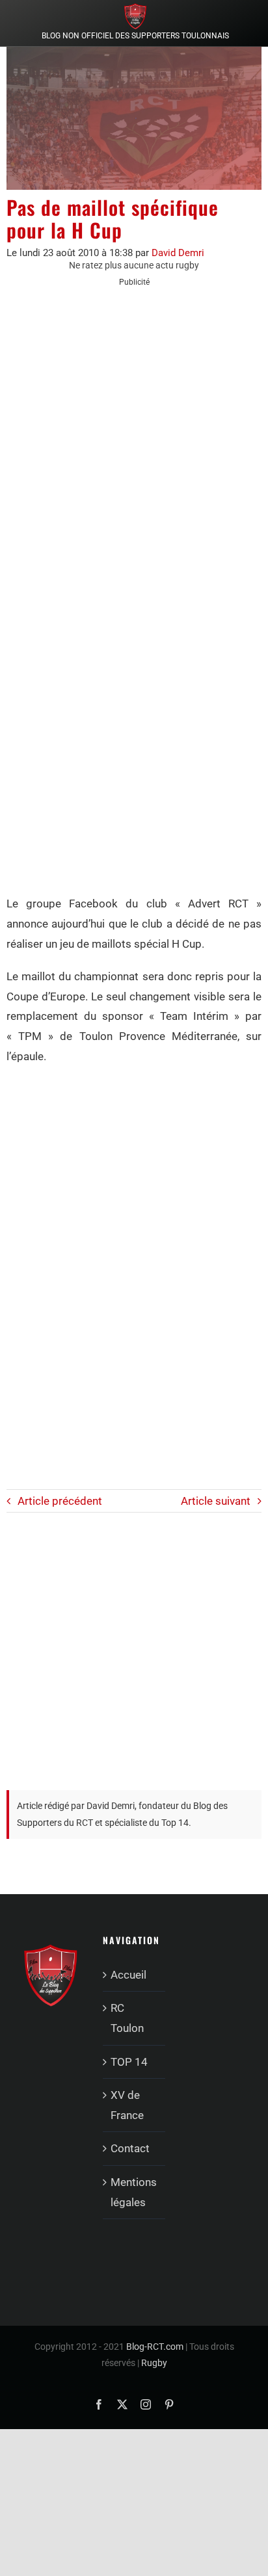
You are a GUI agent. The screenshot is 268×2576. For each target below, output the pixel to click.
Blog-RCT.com (155, 2347)
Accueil (128, 1975)
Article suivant (216, 1501)
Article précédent (60, 1501)
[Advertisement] (134, 436)
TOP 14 (129, 2062)
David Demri (178, 253)
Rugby (154, 2363)
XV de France (127, 2105)
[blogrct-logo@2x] (135, 8)
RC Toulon (127, 2018)
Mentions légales (134, 2192)
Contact (130, 2148)
